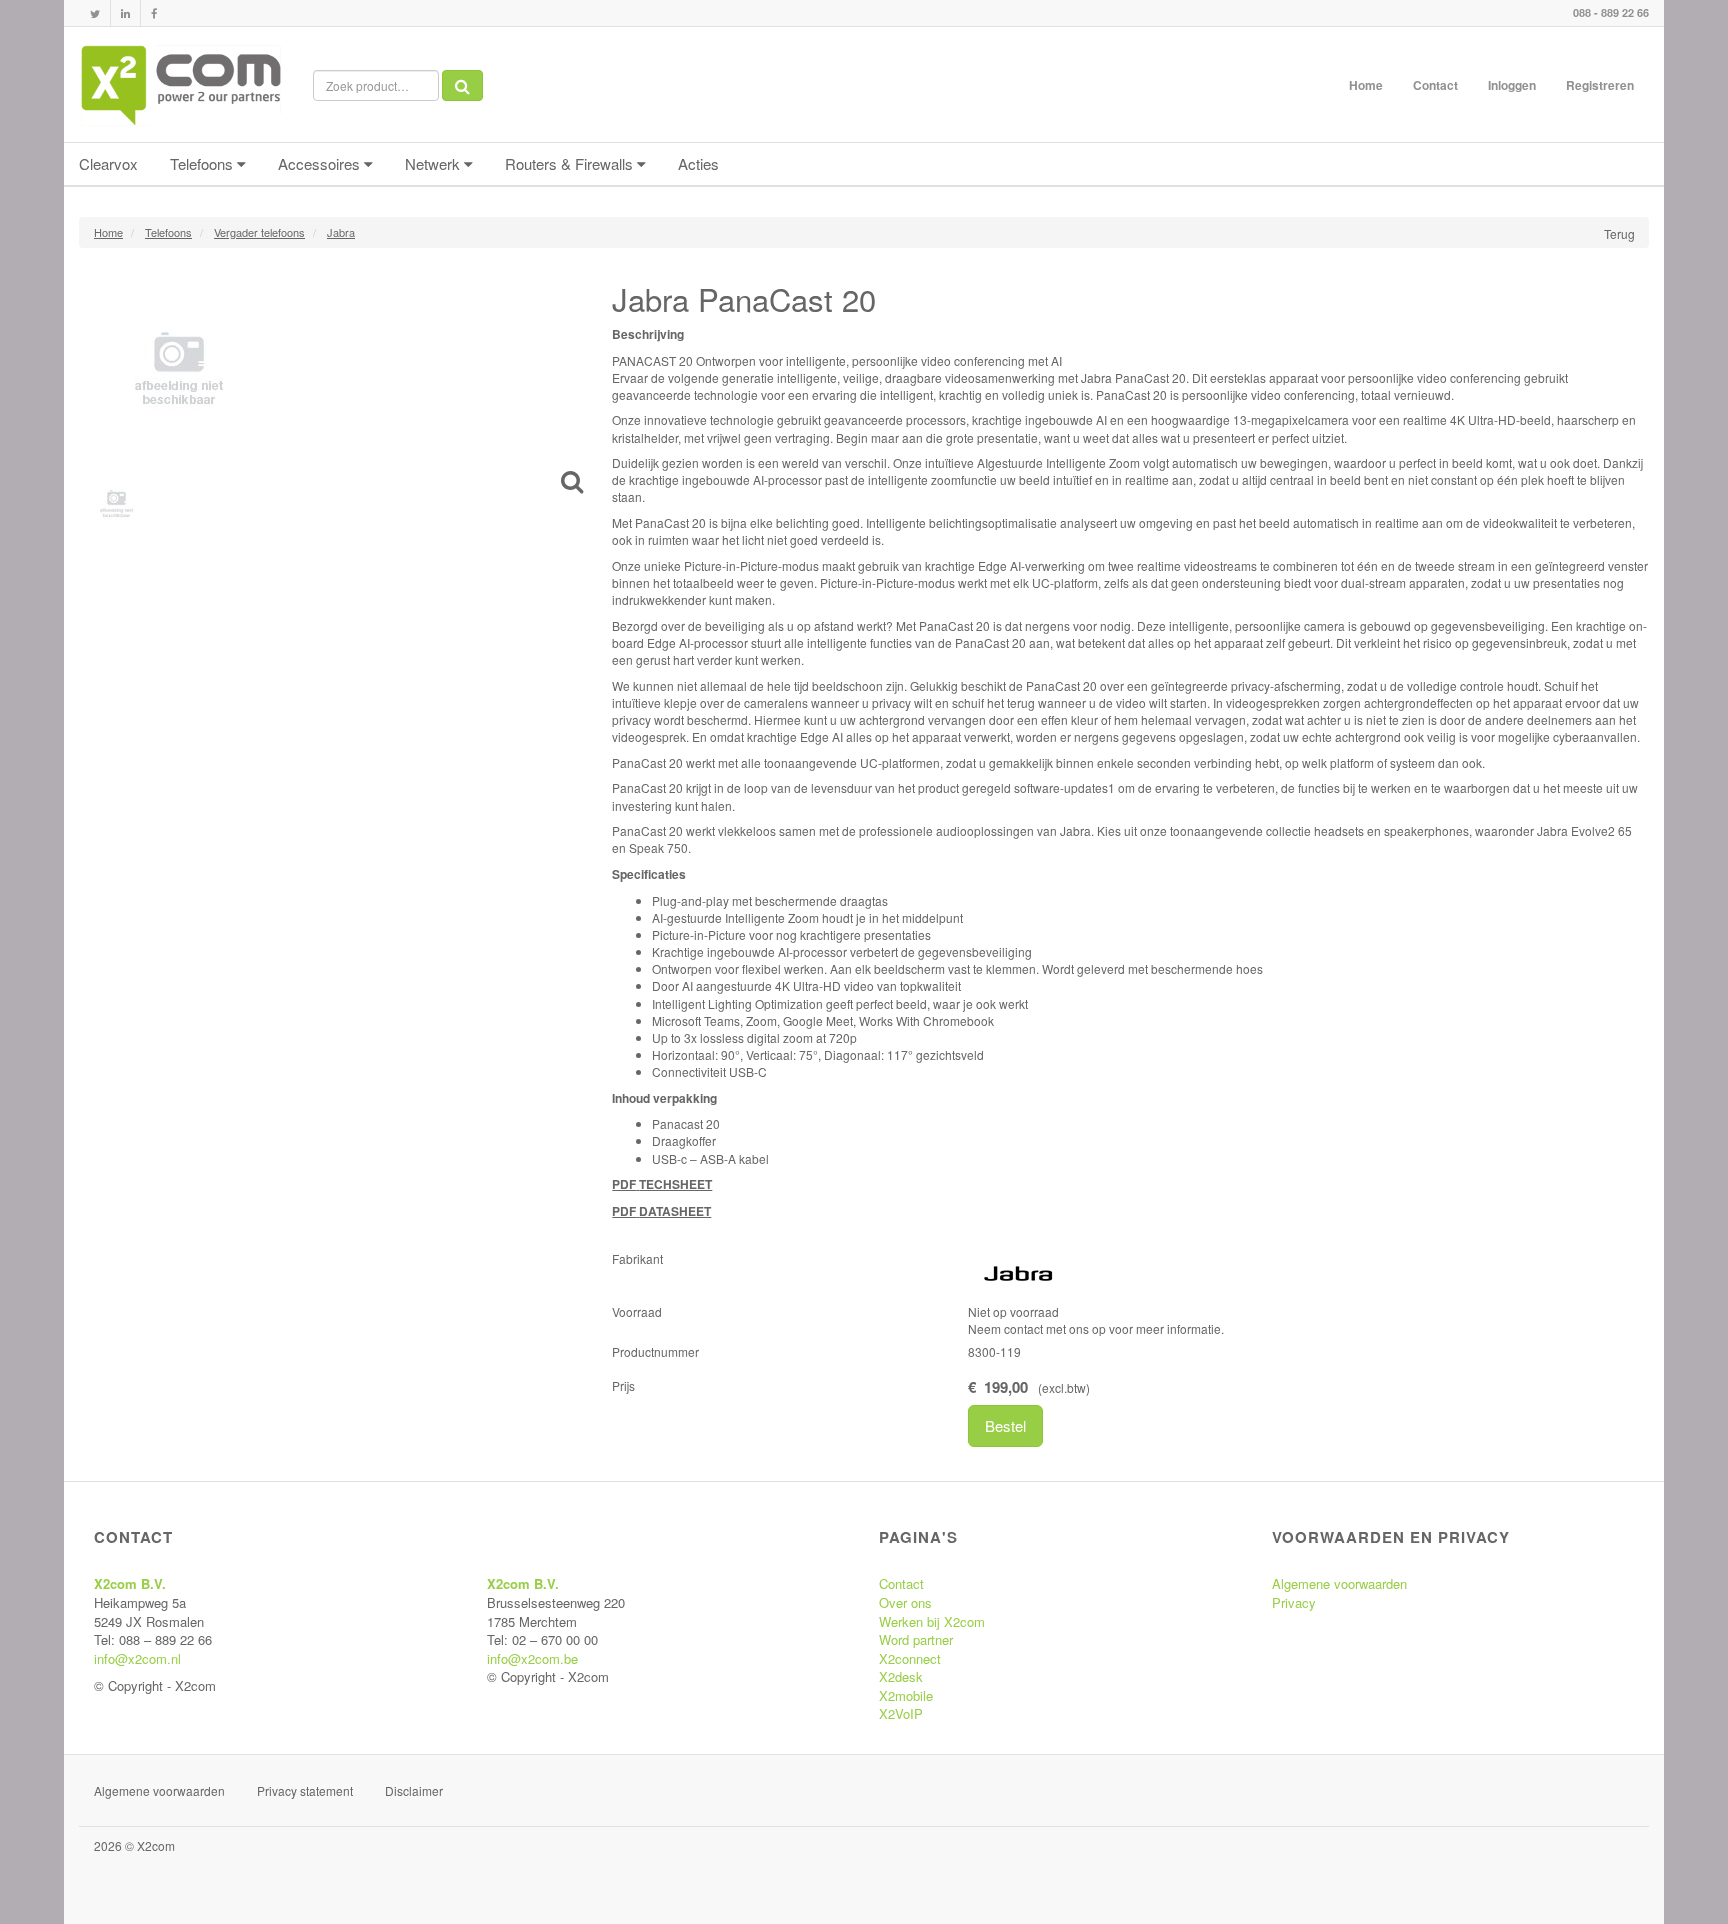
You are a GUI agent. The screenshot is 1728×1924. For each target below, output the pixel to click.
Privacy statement (305, 1790)
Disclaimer (414, 1790)
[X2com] (181, 85)
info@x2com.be (532, 1658)
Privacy (1294, 1602)
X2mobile (906, 1695)
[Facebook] (154, 13)
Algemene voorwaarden (1339, 1583)
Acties (698, 163)
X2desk (901, 1676)
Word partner (916, 1639)
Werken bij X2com (932, 1621)
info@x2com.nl (137, 1658)
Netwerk (434, 163)
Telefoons (203, 163)
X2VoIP (901, 1713)
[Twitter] (95, 13)
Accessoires (321, 163)
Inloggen (1512, 85)
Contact (1435, 85)
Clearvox (108, 163)
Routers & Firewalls (571, 163)
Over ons (905, 1602)
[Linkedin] (125, 13)
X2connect (910, 1658)
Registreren (1600, 85)
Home (1366, 85)
